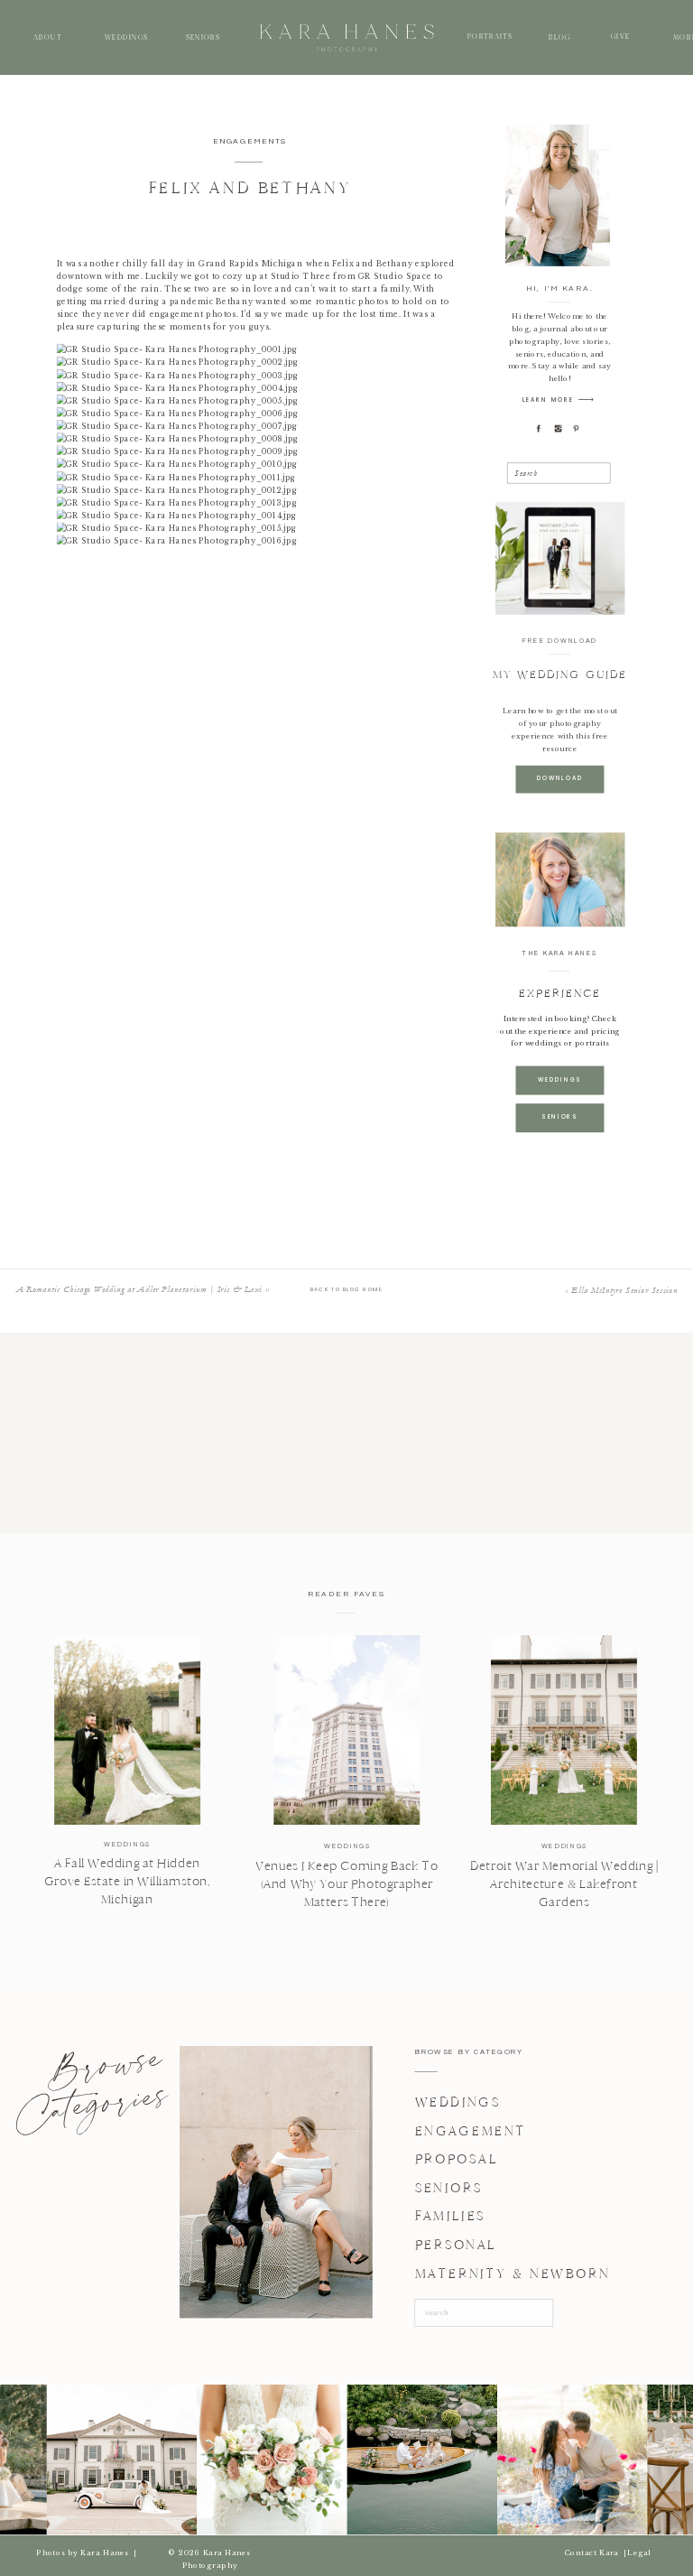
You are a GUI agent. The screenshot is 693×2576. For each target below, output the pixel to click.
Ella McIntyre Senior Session (624, 1290)
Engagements (250, 141)
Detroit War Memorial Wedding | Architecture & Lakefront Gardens (564, 1884)
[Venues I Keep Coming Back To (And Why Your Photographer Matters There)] (346, 1730)
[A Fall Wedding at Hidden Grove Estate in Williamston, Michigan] (127, 1730)
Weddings (127, 1844)
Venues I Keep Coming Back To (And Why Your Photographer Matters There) (346, 1883)
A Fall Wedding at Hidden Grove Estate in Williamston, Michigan (127, 1882)
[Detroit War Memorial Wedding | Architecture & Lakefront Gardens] (564, 1730)
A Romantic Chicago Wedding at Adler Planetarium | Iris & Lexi (139, 1289)
